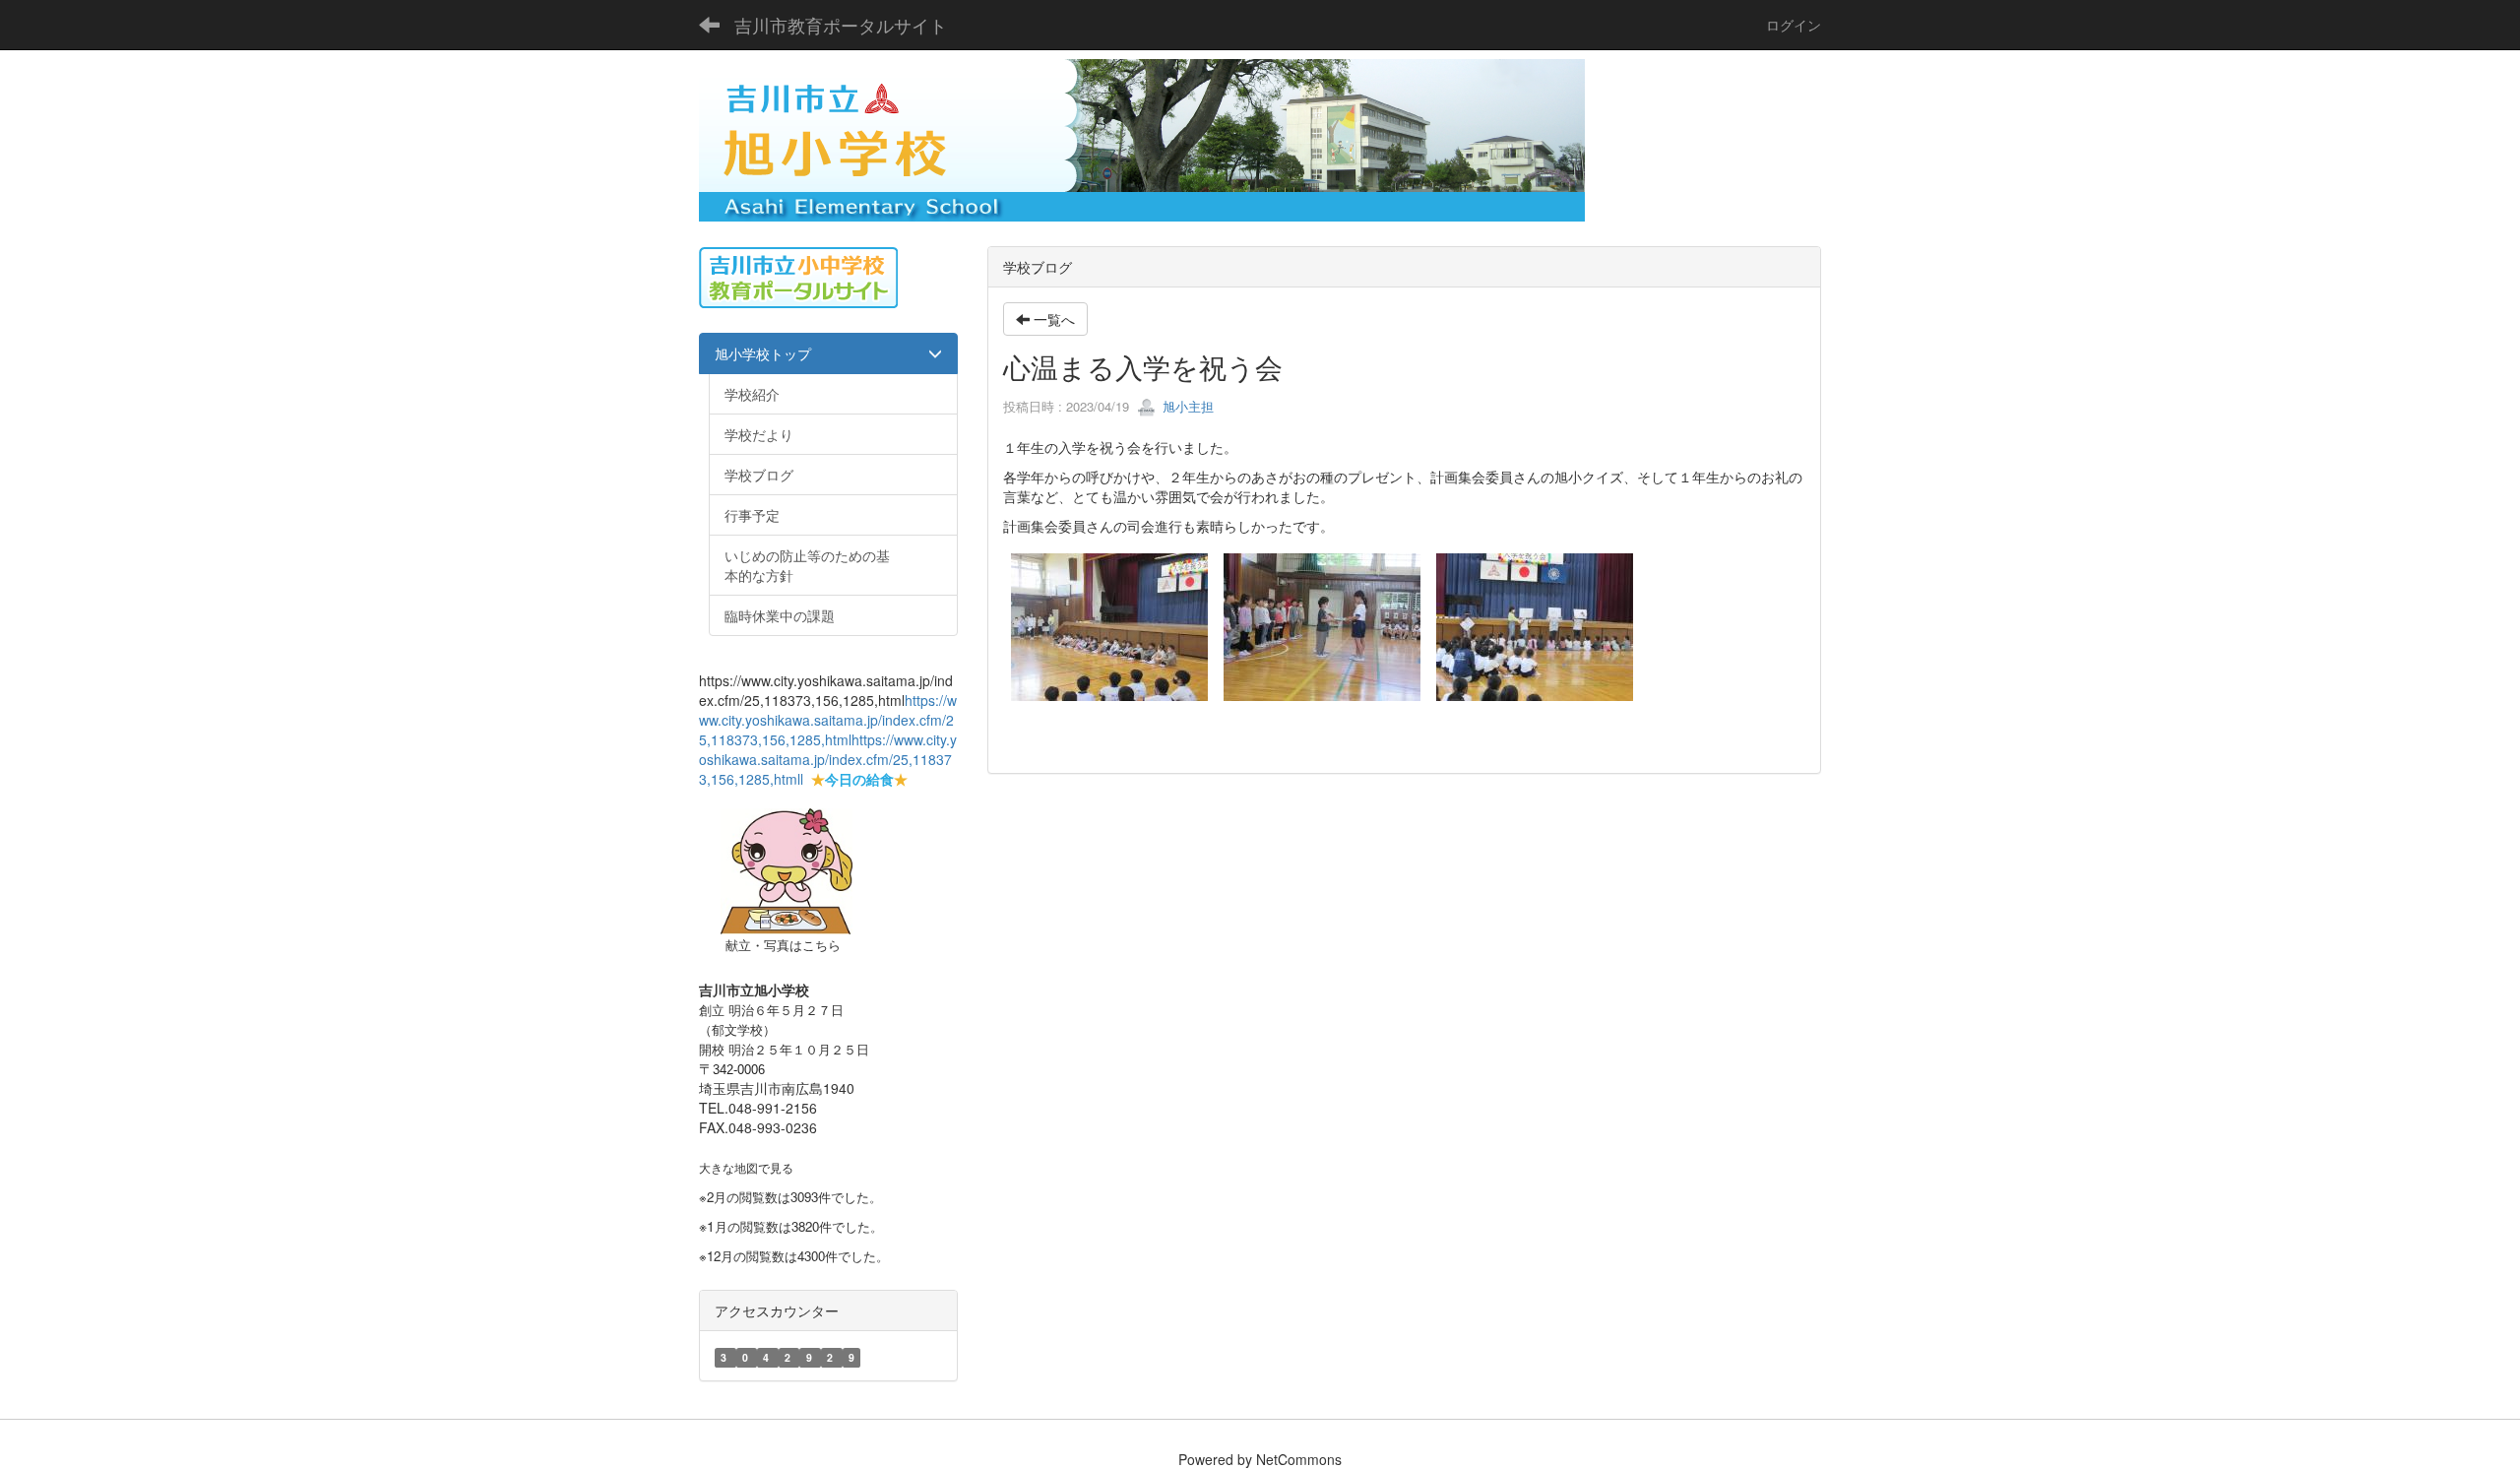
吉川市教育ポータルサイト (841, 25)
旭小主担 (1186, 406)
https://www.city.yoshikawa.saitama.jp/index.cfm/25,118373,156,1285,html (828, 720)
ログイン (1794, 25)
